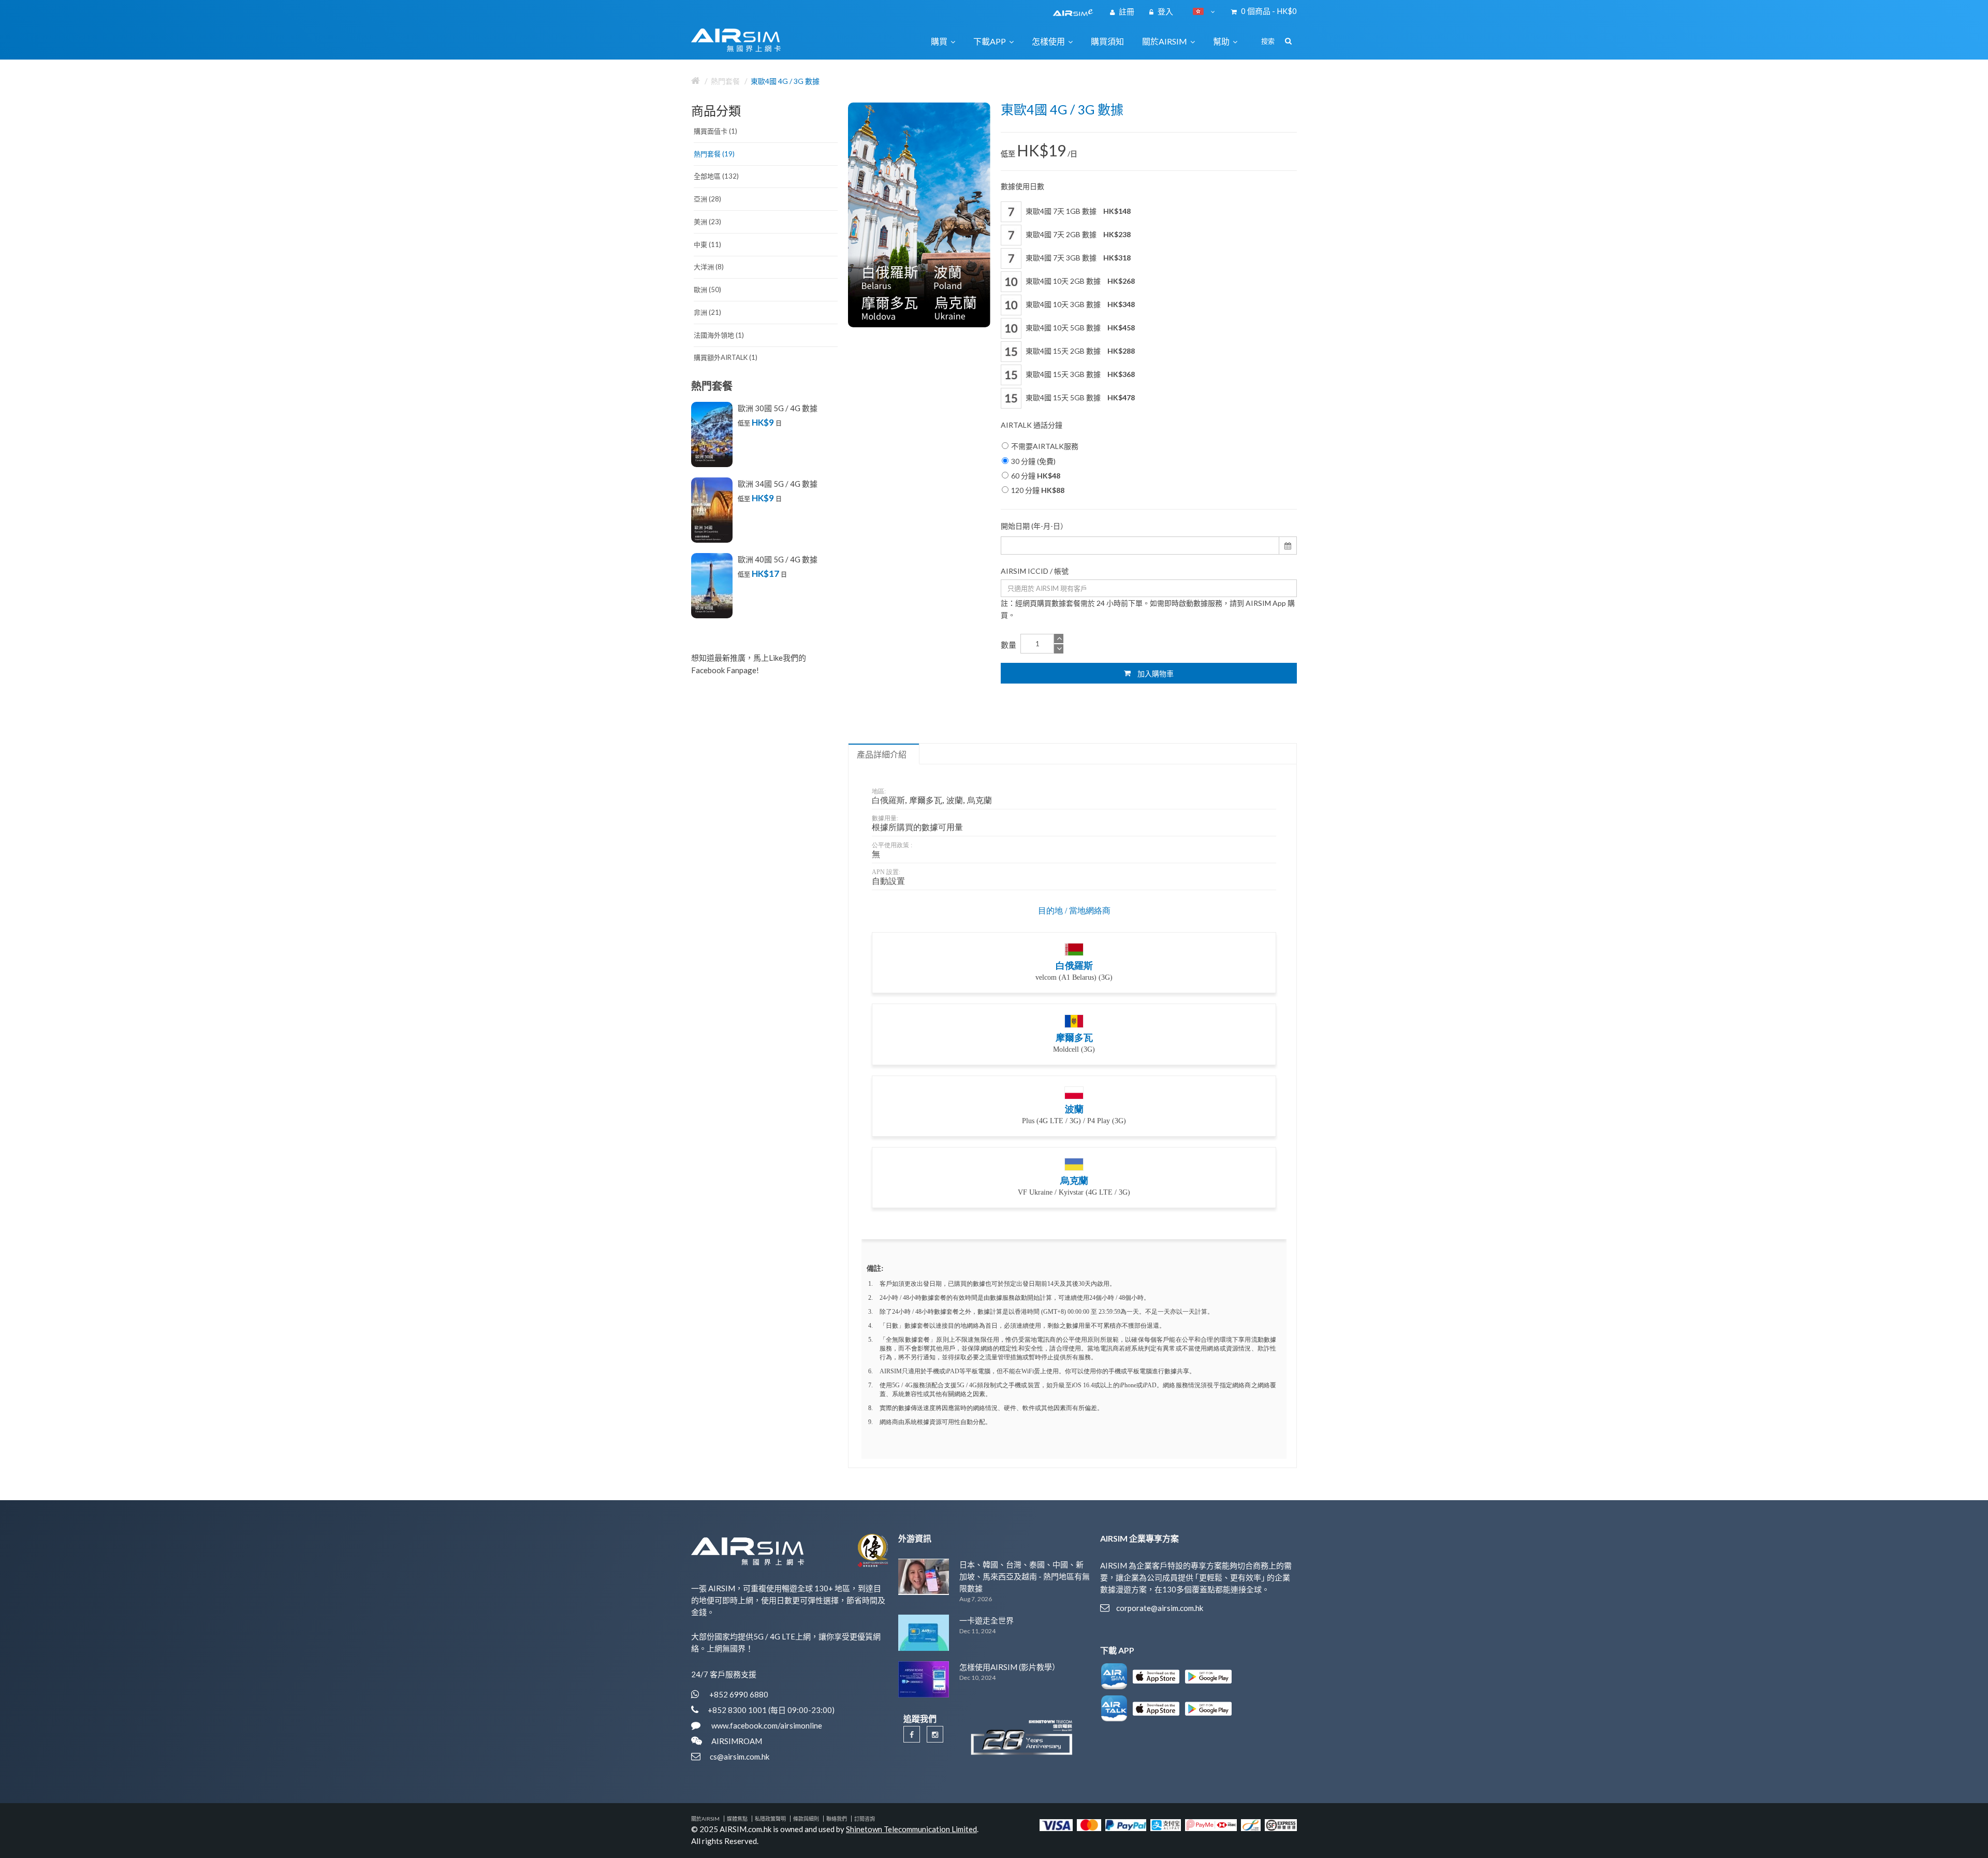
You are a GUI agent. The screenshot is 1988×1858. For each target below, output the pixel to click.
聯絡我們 (837, 1819)
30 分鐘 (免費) (1033, 461)
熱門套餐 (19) (714, 154)
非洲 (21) (707, 312)
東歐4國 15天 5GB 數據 (1079, 397)
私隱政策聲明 (770, 1819)
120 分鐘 (1038, 490)
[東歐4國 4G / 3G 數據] (919, 215)
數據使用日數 (1022, 186)
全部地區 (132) (716, 176)
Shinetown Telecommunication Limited (911, 1829)
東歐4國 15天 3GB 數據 (1079, 374)
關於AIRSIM (705, 1819)
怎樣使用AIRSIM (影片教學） (1010, 1667)
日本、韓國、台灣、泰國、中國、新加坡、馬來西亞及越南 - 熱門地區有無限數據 (1025, 1577)
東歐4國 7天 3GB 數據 (1077, 258)
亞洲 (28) (707, 199)
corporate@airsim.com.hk (1160, 1608)
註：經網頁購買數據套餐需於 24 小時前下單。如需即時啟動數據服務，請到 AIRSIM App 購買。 (1148, 609)
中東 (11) (707, 244)
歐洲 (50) (707, 289)
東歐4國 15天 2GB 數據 (1079, 351)
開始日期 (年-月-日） (1034, 526)
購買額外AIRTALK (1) (726, 357)
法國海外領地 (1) (719, 335)
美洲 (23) (707, 222)
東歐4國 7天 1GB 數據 (1077, 211)
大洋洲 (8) (709, 267)
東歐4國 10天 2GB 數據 (1079, 281)
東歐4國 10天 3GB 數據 (1079, 304)
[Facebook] (912, 1734)
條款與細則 (806, 1819)
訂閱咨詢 (865, 1819)
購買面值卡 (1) (715, 131)
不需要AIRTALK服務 (1045, 446)
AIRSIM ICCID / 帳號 (1035, 571)
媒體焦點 (737, 1819)
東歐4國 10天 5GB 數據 (1079, 328)
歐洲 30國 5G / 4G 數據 (778, 408)
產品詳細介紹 (882, 754)
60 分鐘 (1036, 476)
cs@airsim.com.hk (740, 1757)
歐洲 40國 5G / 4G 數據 (778, 559)
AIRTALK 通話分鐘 (1032, 425)
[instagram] (935, 1734)
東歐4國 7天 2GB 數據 (1077, 234)
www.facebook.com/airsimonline (766, 1725)
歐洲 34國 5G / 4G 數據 (778, 484)
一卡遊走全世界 (986, 1620)
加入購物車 (1155, 673)
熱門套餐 (725, 81)
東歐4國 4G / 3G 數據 (785, 81)
